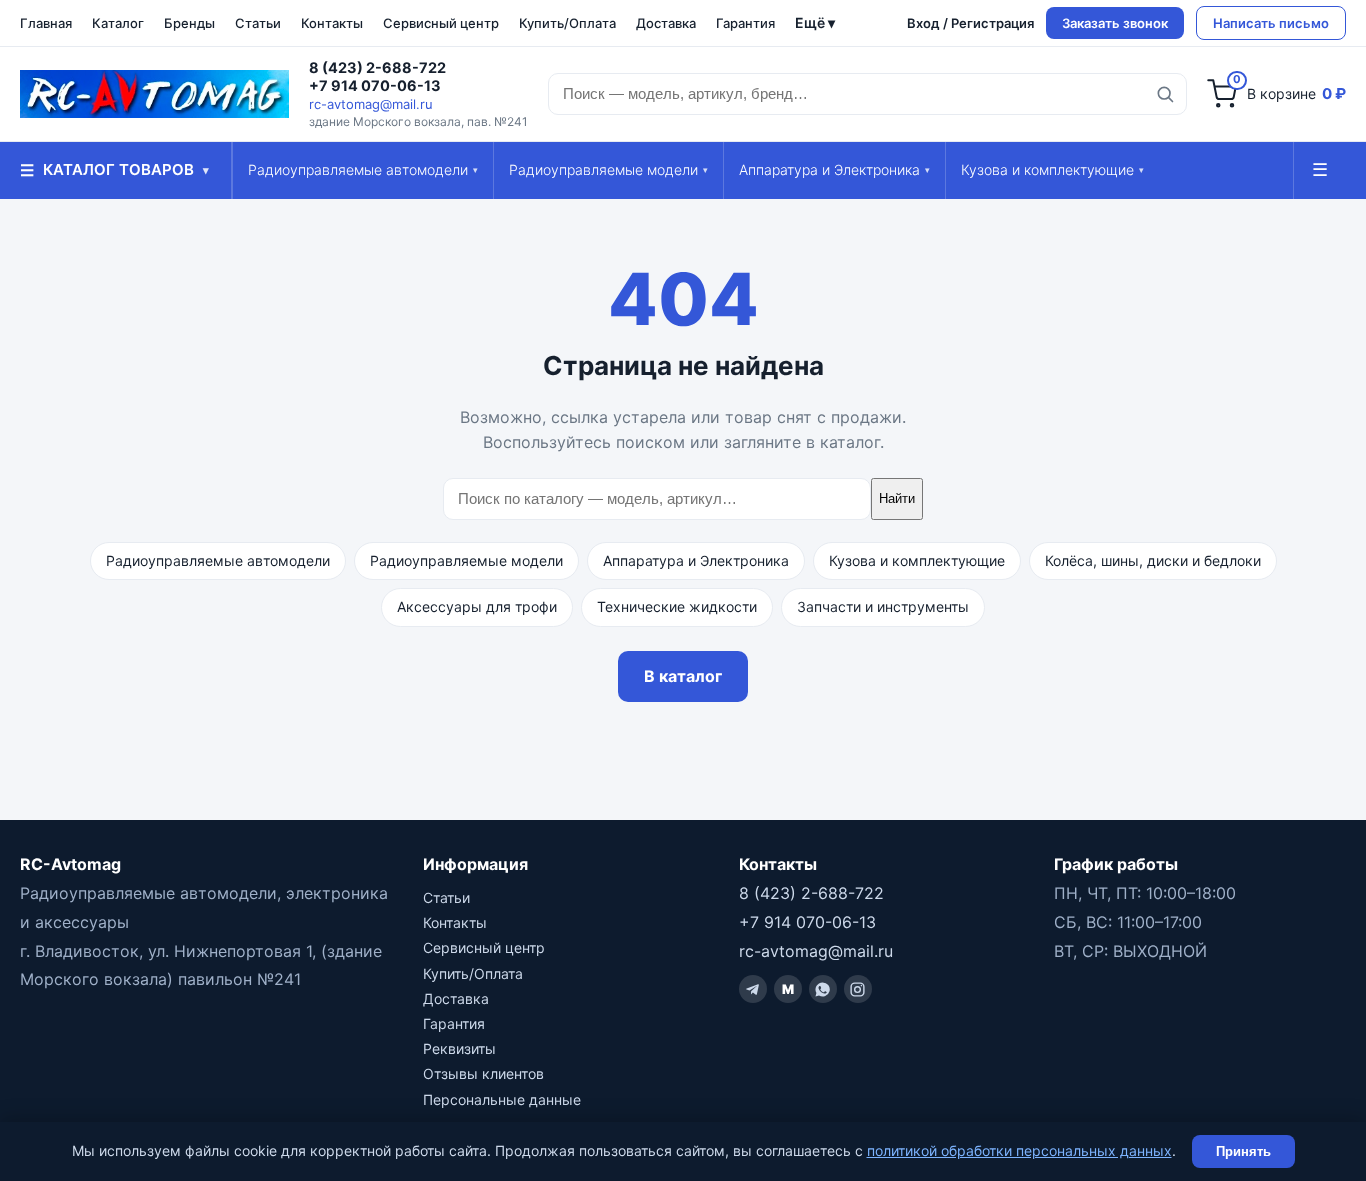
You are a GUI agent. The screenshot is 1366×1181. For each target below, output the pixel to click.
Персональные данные (502, 1099)
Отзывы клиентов (483, 1073)
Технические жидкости (677, 606)
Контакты (332, 23)
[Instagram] (858, 989)
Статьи (258, 23)
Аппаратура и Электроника (834, 169)
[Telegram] (753, 989)
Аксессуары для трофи (477, 606)
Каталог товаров (114, 170)
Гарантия (745, 23)
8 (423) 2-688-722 (377, 68)
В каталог (683, 676)
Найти (897, 498)
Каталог (118, 23)
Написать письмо (1271, 23)
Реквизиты (459, 1048)
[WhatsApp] (823, 989)
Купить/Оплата (567, 23)
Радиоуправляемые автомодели (363, 169)
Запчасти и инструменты (883, 606)
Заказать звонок (1115, 23)
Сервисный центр (441, 23)
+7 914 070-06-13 (375, 86)
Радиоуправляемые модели (608, 169)
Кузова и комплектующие (1052, 169)
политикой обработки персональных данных (1019, 1150)
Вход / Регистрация (970, 23)
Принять (1243, 1151)
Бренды (189, 23)
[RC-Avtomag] (154, 94)
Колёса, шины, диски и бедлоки (1153, 560)
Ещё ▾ (815, 22)
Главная (46, 23)
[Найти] (1165, 94)
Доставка (666, 23)
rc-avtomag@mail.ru (371, 104)
